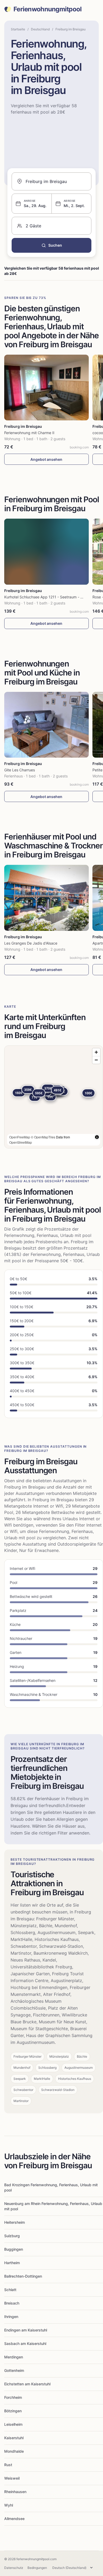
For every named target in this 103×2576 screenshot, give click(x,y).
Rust (8, 2465)
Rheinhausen (15, 2492)
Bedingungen (37, 2568)
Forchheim (13, 2397)
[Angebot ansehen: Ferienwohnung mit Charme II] (46, 388)
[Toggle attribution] (97, 1137)
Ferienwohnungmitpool (48, 9)
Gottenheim (14, 2370)
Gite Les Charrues (20, 770)
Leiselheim (13, 2424)
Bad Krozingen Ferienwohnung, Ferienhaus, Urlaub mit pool (51, 2187)
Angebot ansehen (46, 459)
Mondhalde (14, 2451)
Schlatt (10, 2290)
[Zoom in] (96, 1052)
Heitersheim (15, 2222)
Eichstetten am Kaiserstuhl (27, 2384)
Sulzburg (12, 2236)
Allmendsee (14, 2519)
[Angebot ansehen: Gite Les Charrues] (46, 725)
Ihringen (11, 2317)
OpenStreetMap (21, 1142)
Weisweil (12, 2478)
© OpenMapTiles (43, 1137)
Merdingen (14, 2357)
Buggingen (14, 2249)
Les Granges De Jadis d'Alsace (31, 943)
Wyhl (9, 2505)
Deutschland (40, 29)
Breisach (12, 2303)
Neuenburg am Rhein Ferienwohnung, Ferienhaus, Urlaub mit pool (53, 2206)
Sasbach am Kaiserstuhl (25, 2343)
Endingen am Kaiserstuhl (26, 2330)
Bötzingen (13, 2411)
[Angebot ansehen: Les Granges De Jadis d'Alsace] (46, 898)
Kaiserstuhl (14, 2438)
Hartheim (12, 2263)
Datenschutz (14, 2568)
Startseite (18, 29)
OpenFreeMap (20, 1137)
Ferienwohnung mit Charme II (29, 433)
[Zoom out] (96, 1060)
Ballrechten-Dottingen (23, 2276)
